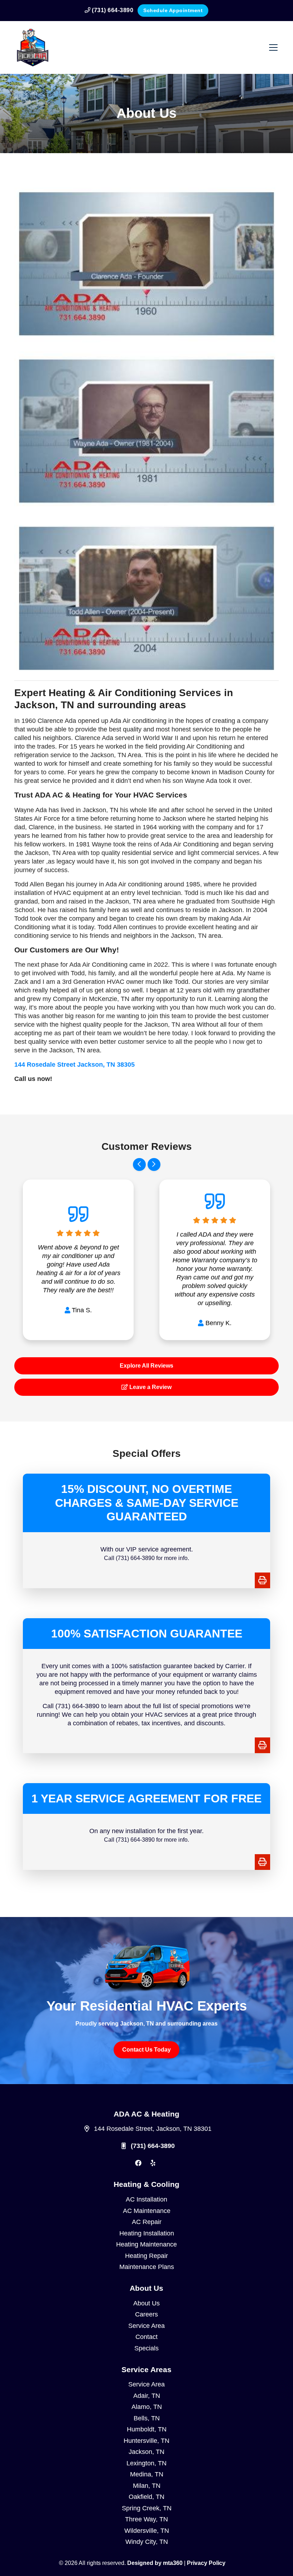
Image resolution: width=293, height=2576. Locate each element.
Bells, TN (147, 2418)
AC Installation (146, 2199)
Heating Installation (147, 2233)
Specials (146, 2348)
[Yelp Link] (153, 2163)
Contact (146, 2337)
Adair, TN (147, 2396)
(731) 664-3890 (112, 10)
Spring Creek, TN (147, 2508)
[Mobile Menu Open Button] (273, 47)
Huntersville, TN (146, 2441)
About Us (146, 2303)
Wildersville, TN (147, 2531)
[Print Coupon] (262, 1580)
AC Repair (147, 2222)
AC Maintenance (147, 2211)
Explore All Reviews (146, 1366)
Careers (146, 2314)
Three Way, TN (146, 2519)
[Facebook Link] (138, 2163)
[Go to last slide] (139, 1164)
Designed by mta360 (156, 2563)
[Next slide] (154, 1164)
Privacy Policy (206, 2563)
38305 (75, 1065)
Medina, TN (147, 2474)
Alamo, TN (147, 2407)
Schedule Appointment (173, 10)
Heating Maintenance (146, 2244)
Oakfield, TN (146, 2497)
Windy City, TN (147, 2542)
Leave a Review (150, 1387)
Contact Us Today (146, 2050)
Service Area (146, 2326)
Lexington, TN (146, 2463)
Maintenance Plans (147, 2267)
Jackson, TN (146, 2452)
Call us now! (33, 1079)
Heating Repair (146, 2256)
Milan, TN (147, 2486)
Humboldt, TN (147, 2429)
